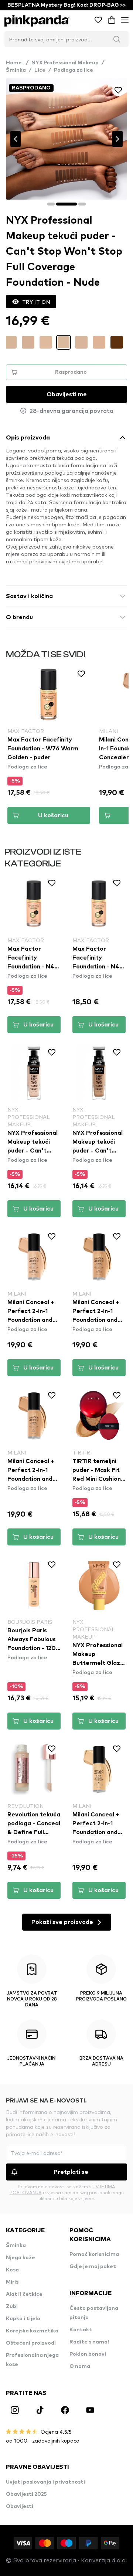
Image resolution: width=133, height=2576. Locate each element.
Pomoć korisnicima (94, 2254)
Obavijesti (20, 2507)
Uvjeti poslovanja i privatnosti (45, 2482)
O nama (80, 2366)
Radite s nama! (89, 2342)
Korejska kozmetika (32, 2331)
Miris (12, 2282)
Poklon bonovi (88, 2354)
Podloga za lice (74, 70)
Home (17, 63)
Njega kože (21, 2258)
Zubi (12, 2307)
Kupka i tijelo (23, 2319)
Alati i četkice (24, 2294)
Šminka (16, 70)
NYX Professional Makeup (65, 63)
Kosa (12, 2270)
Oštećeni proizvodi (31, 2343)
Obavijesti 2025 (26, 2494)
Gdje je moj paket (93, 2267)
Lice (40, 70)
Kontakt (81, 2330)
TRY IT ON (36, 302)
